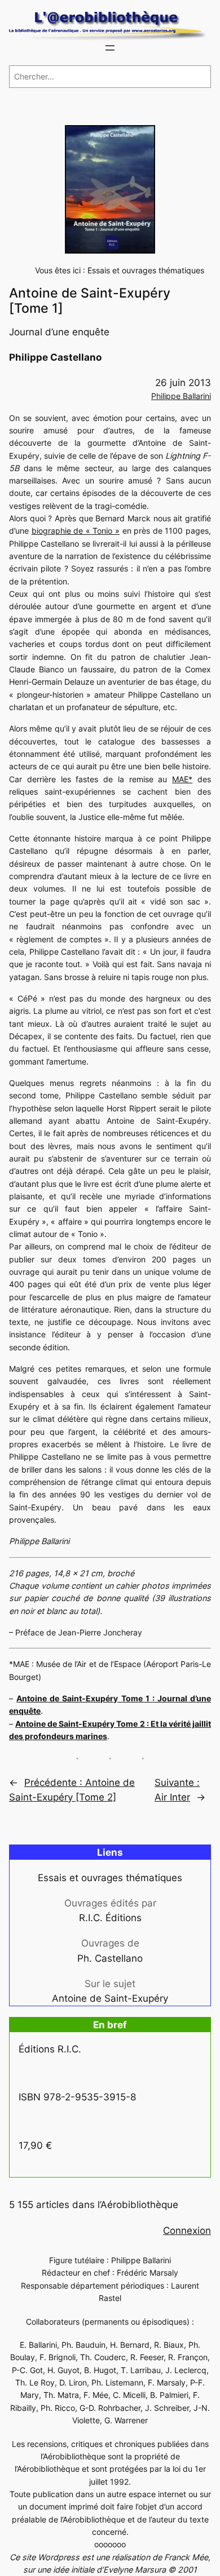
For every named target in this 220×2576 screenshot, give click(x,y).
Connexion (187, 2231)
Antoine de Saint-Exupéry (110, 1998)
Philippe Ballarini (181, 396)
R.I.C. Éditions (110, 1918)
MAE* (182, 779)
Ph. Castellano (110, 1958)
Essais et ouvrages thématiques (146, 270)
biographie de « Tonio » (76, 531)
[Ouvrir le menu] (110, 48)
